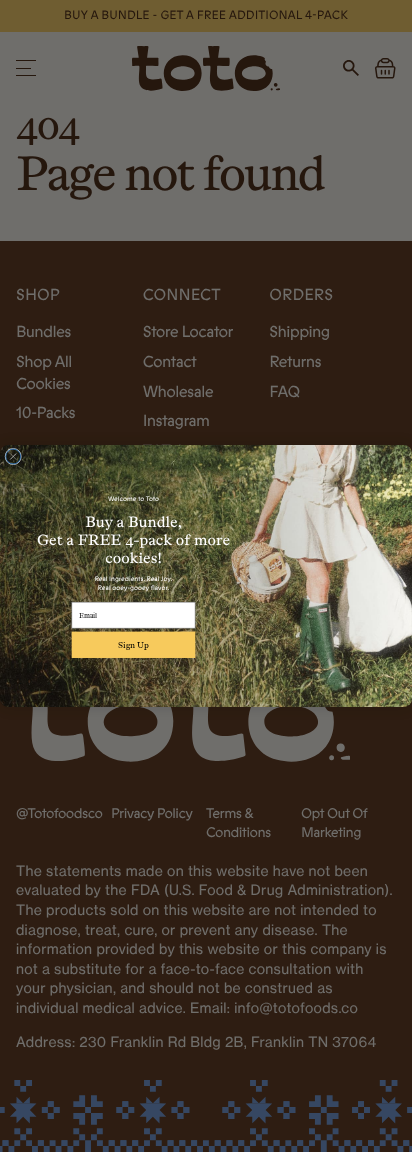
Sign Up (133, 645)
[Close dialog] (13, 456)
